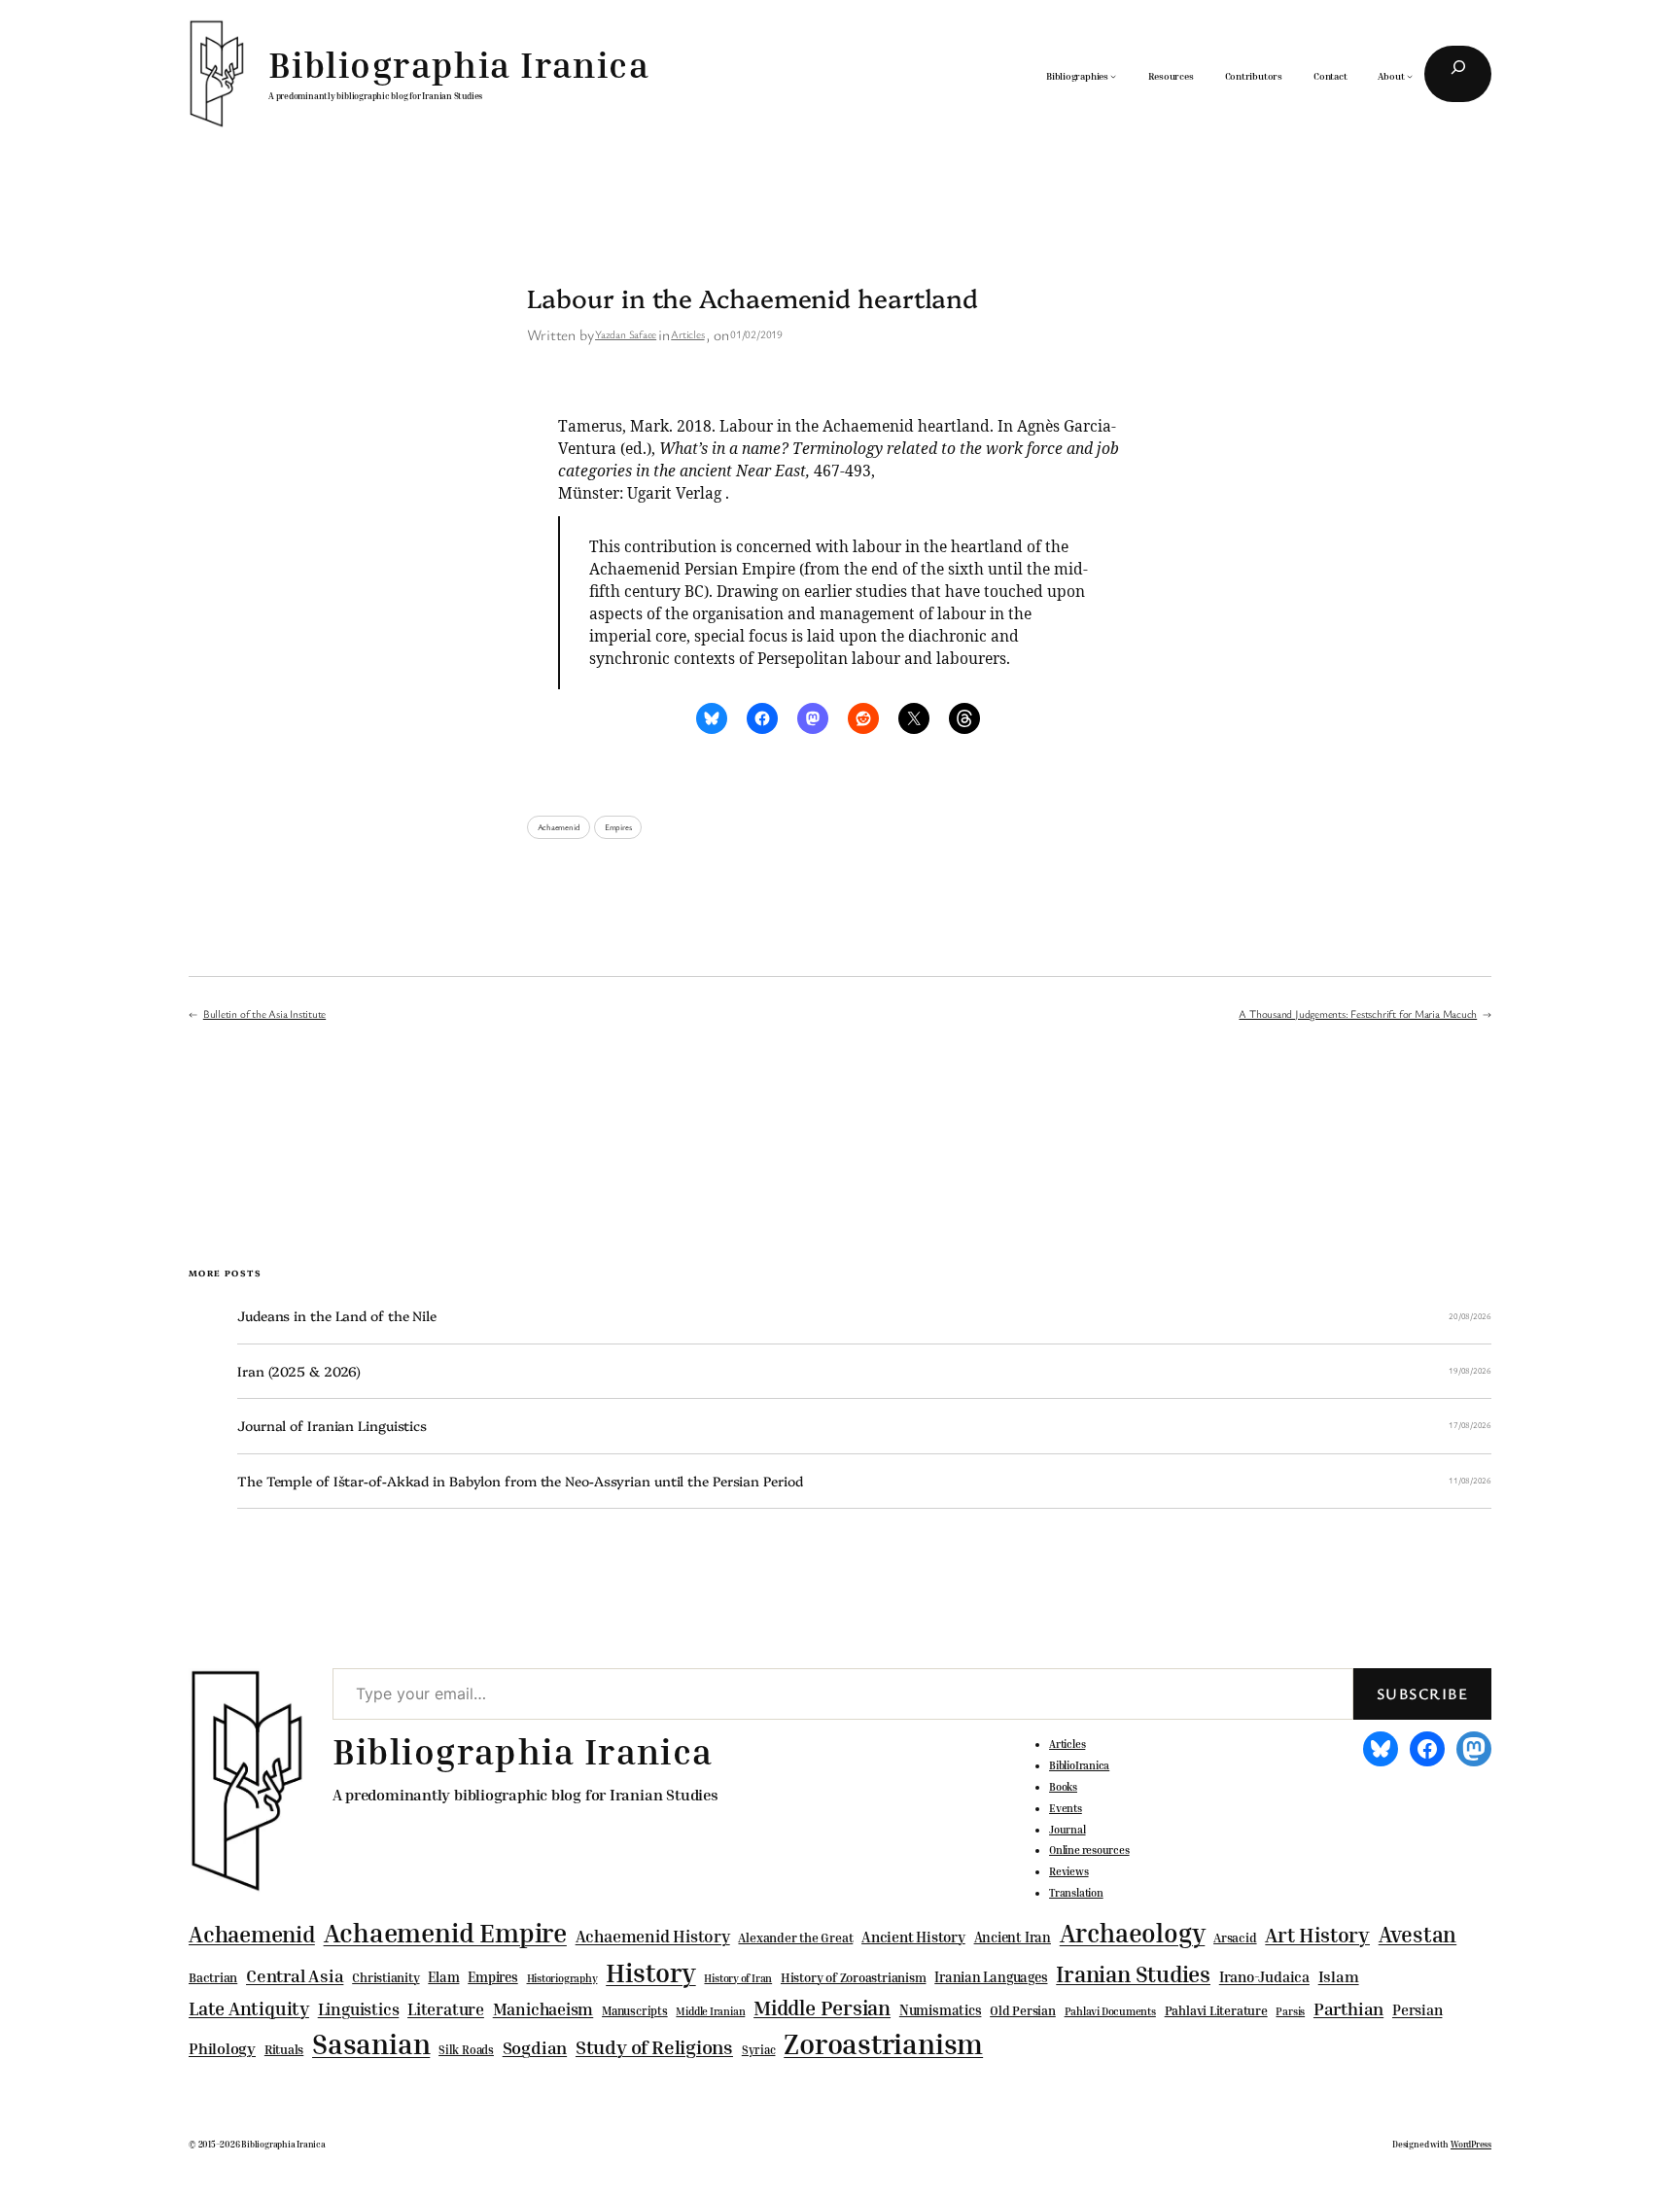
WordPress (1471, 2144)
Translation (1076, 1893)
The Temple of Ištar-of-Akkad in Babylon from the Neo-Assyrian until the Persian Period (520, 1481)
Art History (1317, 1935)
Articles (687, 334)
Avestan (1417, 1934)
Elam (443, 1977)
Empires (618, 827)
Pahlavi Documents (1110, 2011)
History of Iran (738, 1978)
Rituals (284, 2050)
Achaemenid (559, 827)
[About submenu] (1410, 76)
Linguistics (359, 2009)
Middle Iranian (710, 2011)
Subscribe (1422, 1693)
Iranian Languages (991, 1977)
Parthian (1348, 2008)
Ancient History (913, 1937)
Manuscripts (635, 2011)
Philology (222, 2049)
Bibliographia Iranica (459, 64)
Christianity (385, 1977)
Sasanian (371, 2043)
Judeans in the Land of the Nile (337, 1316)
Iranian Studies (1133, 1974)
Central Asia (295, 1976)
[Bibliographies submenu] (1113, 76)
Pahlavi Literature (1216, 2010)
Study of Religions (654, 2047)
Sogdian (535, 2048)
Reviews (1068, 1871)
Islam (1339, 1976)
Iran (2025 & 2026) (299, 1371)
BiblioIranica (1079, 1765)
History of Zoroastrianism (854, 1977)
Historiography (562, 1978)
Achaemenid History (653, 1937)
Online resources (1089, 1850)
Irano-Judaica (1264, 1976)
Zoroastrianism (883, 2043)
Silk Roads (466, 2050)
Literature (446, 2009)
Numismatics (941, 2010)
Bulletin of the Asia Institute (264, 1013)
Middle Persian (822, 2007)
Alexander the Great (795, 1937)
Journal (1067, 1830)
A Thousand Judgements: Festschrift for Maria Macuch (1358, 1013)
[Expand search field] (1458, 74)
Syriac (759, 2050)
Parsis (1290, 2011)
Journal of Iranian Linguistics (332, 1426)
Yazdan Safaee (626, 334)
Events (1066, 1808)
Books (1063, 1787)
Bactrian (213, 1977)
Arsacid (1235, 1938)
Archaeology (1133, 1933)
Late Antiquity (249, 2008)
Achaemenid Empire (445, 1933)
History (650, 1972)
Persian (1417, 2009)
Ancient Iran (1013, 1937)
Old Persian (1023, 2011)
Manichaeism (543, 2009)
